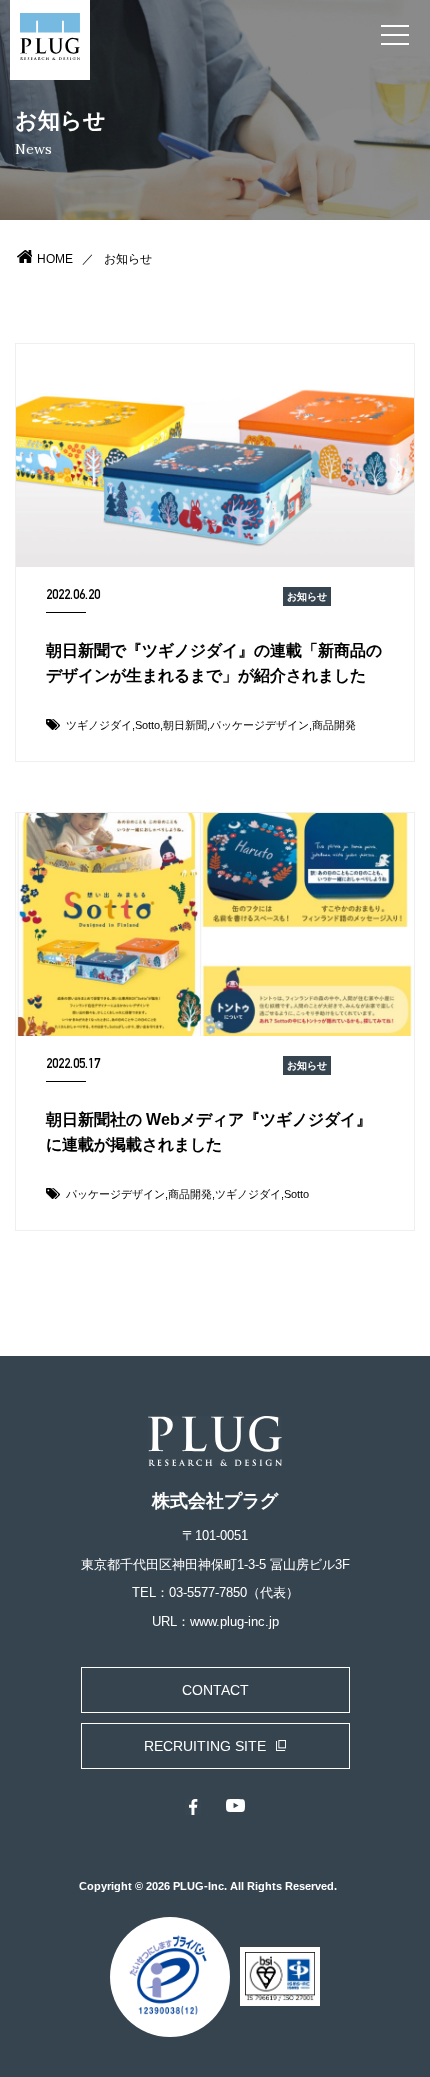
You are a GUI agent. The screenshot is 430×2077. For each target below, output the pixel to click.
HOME (55, 259)
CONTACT (215, 1690)
